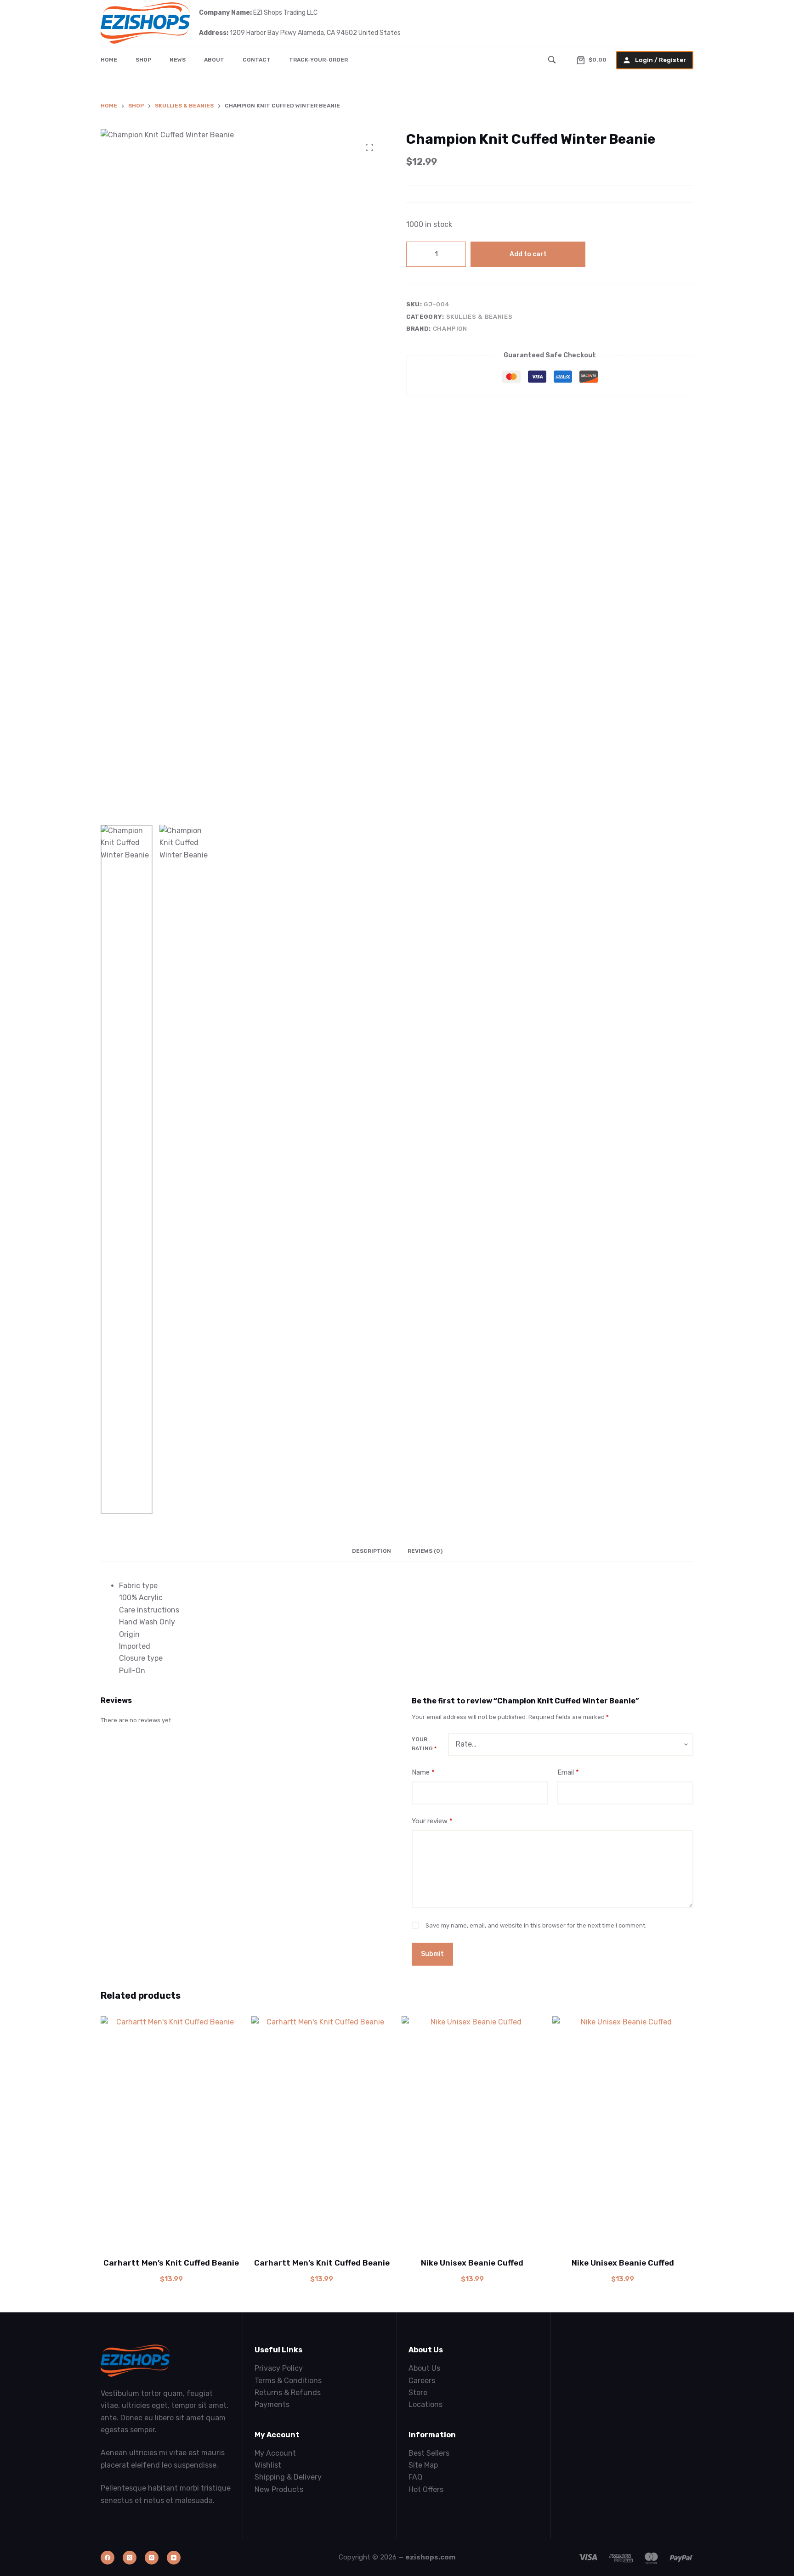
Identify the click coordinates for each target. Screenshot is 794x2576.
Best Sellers (429, 2453)
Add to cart (528, 254)
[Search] (552, 60)
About (214, 60)
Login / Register (661, 60)
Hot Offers (426, 2489)
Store (418, 2393)
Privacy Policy (279, 2368)
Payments (272, 2404)
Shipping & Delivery (288, 2477)
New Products (279, 2489)
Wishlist (268, 2465)
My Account (275, 2453)
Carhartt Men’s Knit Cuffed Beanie (171, 2263)
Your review (432, 1821)
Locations (425, 2404)
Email (568, 1772)
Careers (422, 2381)
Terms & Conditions (288, 2381)
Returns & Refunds (288, 2393)
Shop (143, 60)
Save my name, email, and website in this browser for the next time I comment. (536, 1925)
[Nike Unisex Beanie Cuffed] (472, 2131)
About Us (424, 2368)
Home (109, 60)
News (178, 60)
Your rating (424, 1744)
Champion (450, 329)
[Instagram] (152, 2558)
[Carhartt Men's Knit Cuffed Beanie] (171, 2131)
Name (423, 1772)
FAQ (415, 2477)
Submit (432, 1954)
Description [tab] (371, 1551)
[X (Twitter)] (130, 2558)
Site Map (423, 2465)
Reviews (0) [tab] (425, 1551)
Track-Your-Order (318, 60)
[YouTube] (174, 2558)
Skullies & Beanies (479, 317)
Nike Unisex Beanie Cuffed (472, 2263)
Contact (257, 60)
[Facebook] (108, 2558)
